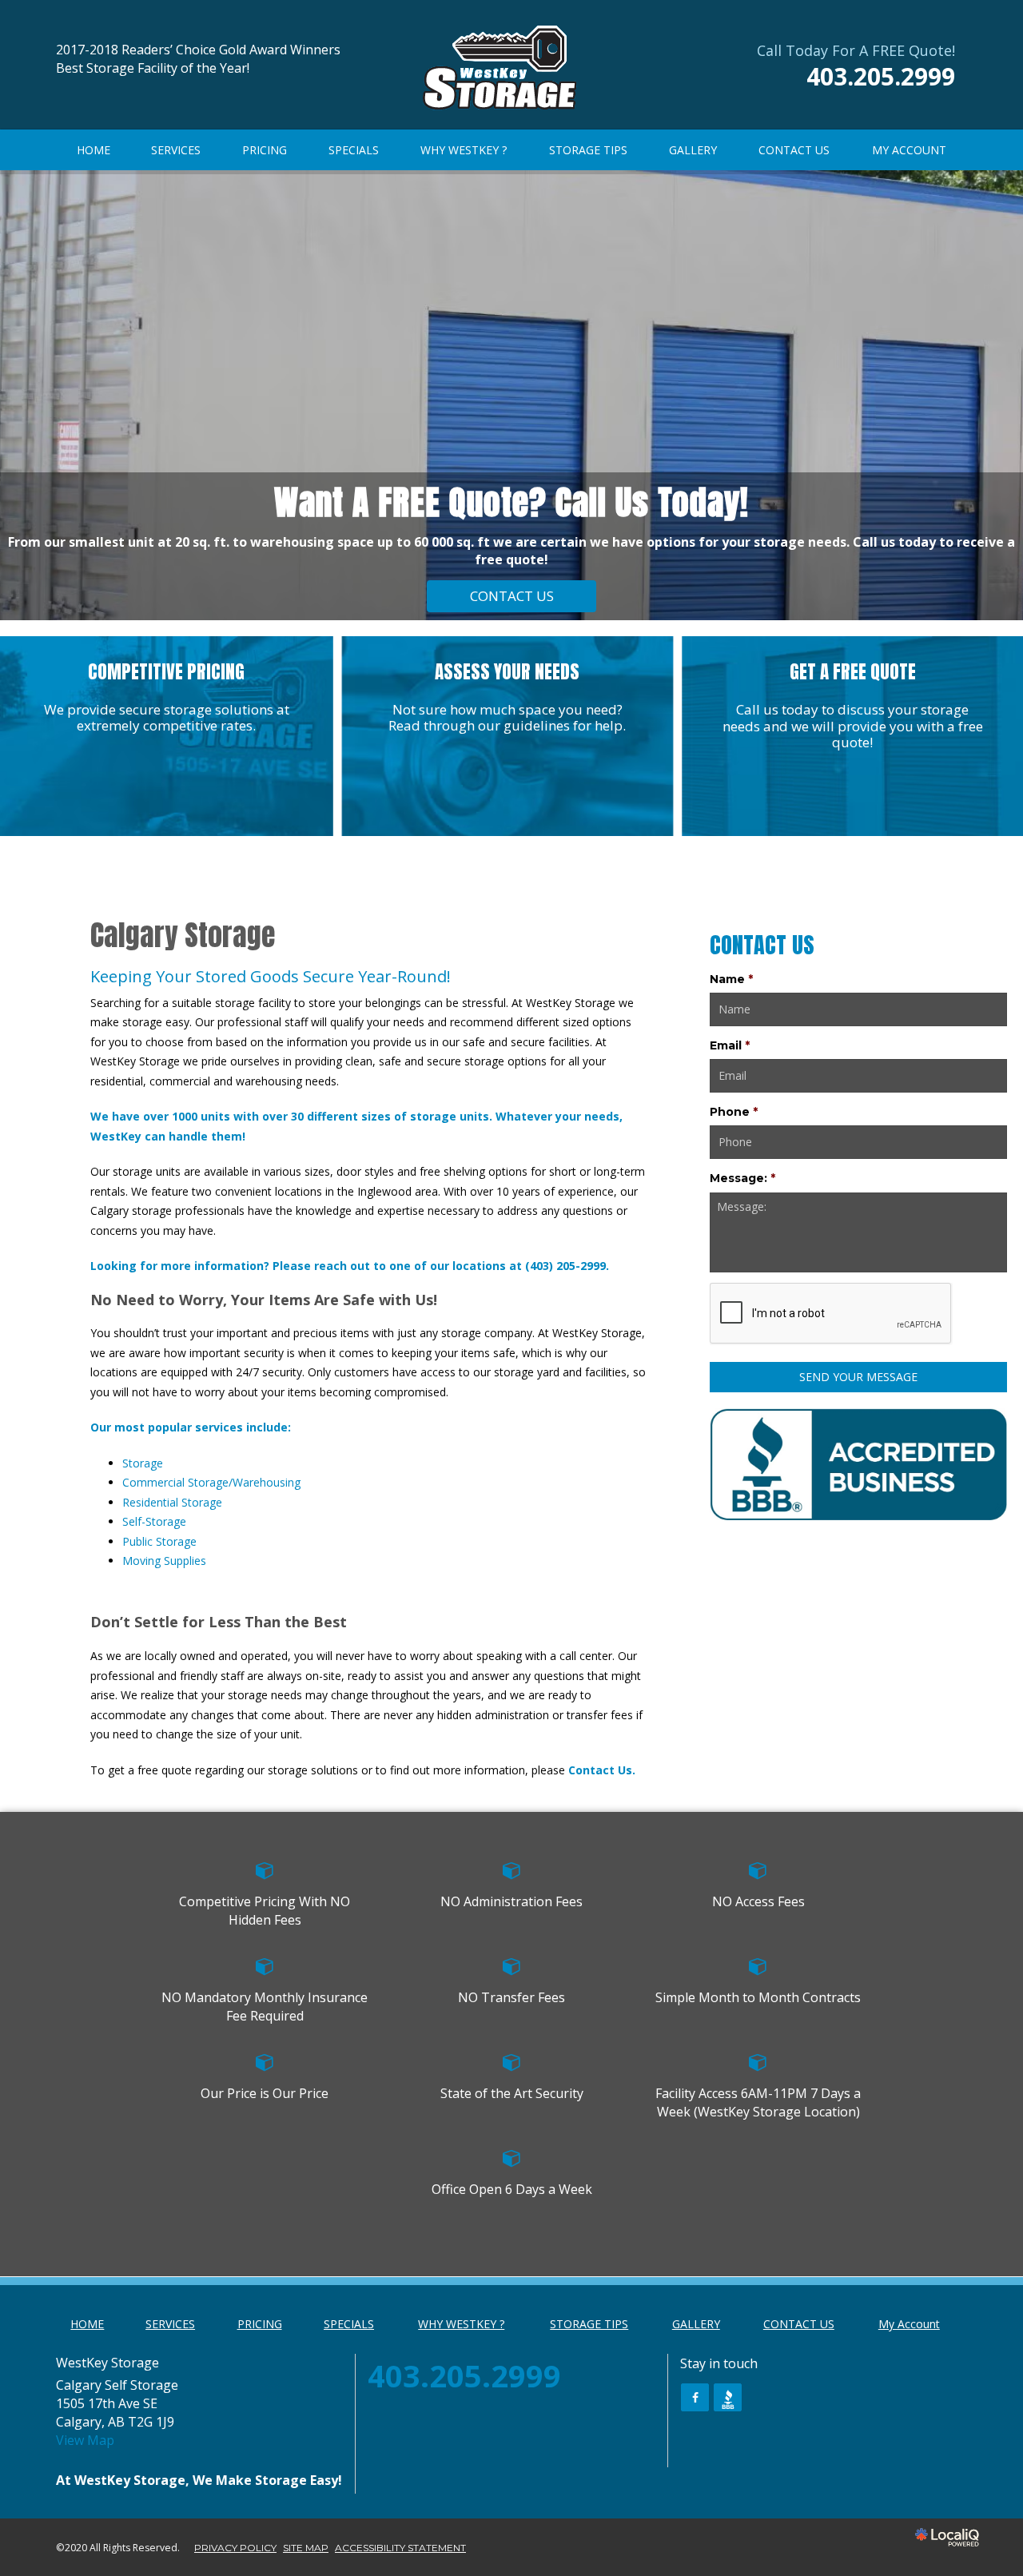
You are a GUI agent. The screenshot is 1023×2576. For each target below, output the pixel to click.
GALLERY (693, 150)
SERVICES (176, 150)
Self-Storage (154, 1521)
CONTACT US (794, 150)
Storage (143, 1463)
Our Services (512, 596)
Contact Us (600, 1770)
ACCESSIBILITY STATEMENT (400, 2548)
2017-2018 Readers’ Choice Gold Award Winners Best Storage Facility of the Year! (198, 59)
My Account (909, 150)
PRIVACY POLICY (235, 2548)
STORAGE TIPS (588, 150)
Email (730, 1045)
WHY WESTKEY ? (464, 150)
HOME (94, 150)
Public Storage (159, 1541)
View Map (85, 2440)
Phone (734, 1112)
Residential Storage (172, 1502)
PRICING (265, 150)
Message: (742, 1178)
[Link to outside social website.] (728, 2397)
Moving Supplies (164, 1561)
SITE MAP (306, 2548)
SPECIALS (354, 150)
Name (731, 979)
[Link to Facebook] (695, 2397)
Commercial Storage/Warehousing (211, 1482)
